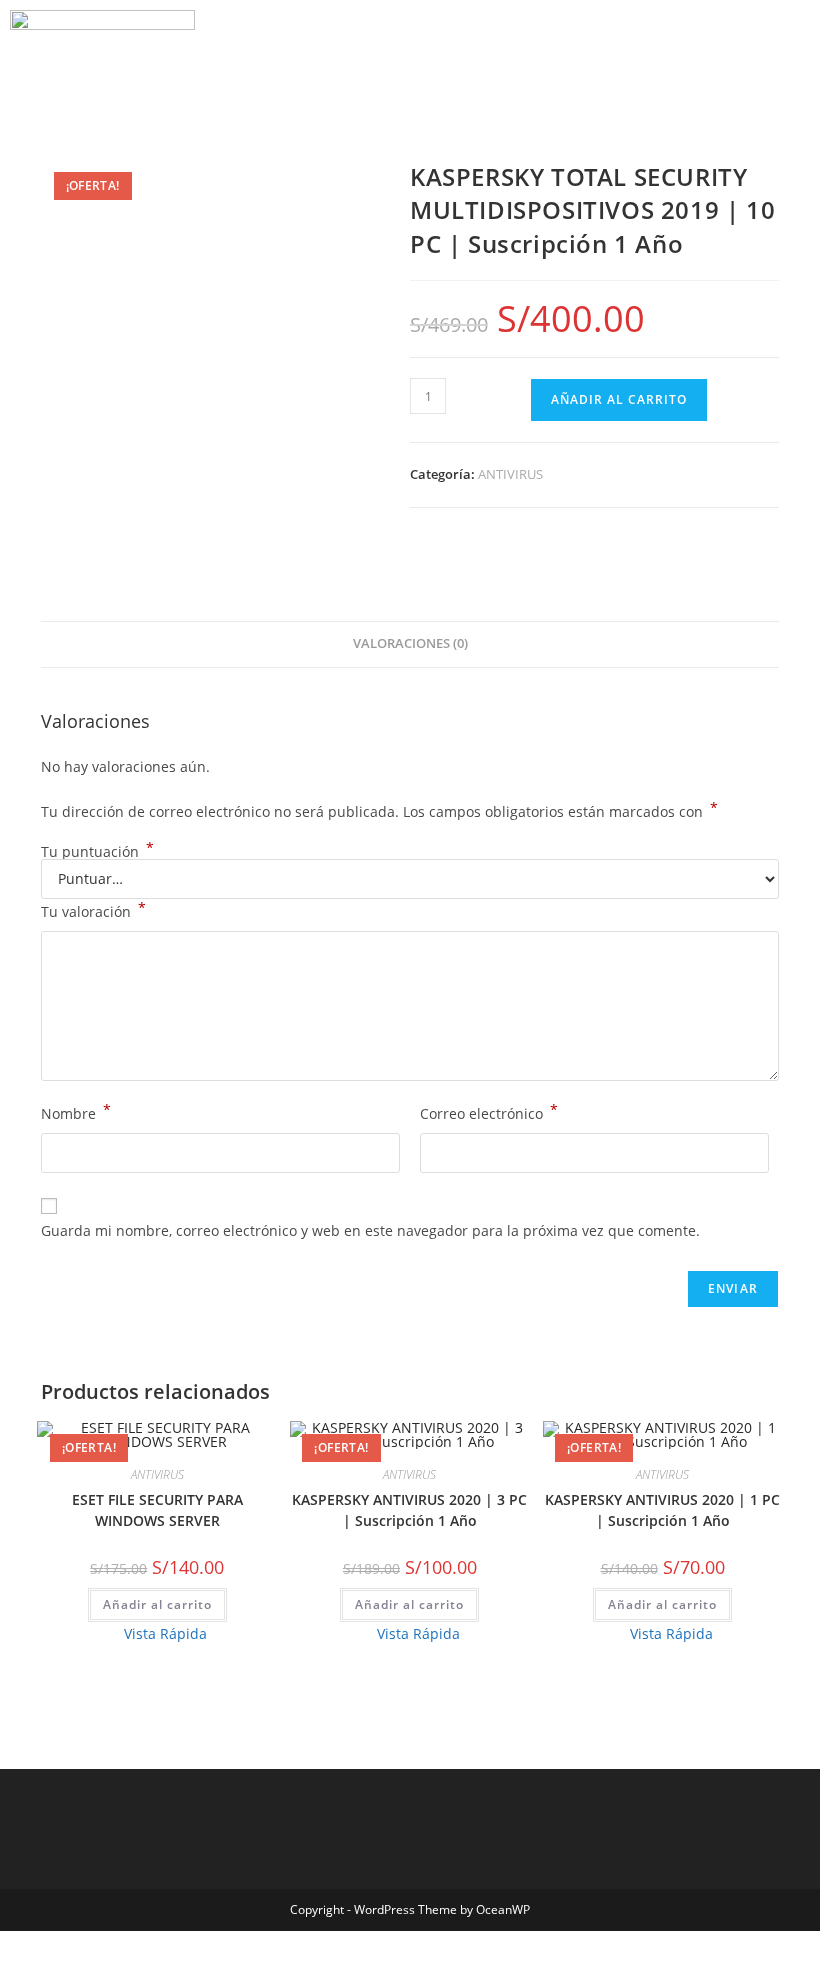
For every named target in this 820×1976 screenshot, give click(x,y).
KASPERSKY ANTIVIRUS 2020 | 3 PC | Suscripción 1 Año (409, 1510)
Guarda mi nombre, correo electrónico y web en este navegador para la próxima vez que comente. (370, 1230)
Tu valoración (93, 910)
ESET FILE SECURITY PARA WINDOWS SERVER (157, 1510)
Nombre (76, 1112)
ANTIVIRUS (510, 474)
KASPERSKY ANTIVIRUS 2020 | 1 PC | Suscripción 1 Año (662, 1510)
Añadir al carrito (619, 399)
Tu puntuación (97, 852)
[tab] (410, 644)
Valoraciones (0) (410, 643)
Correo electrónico (489, 1112)
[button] (46, 89)
